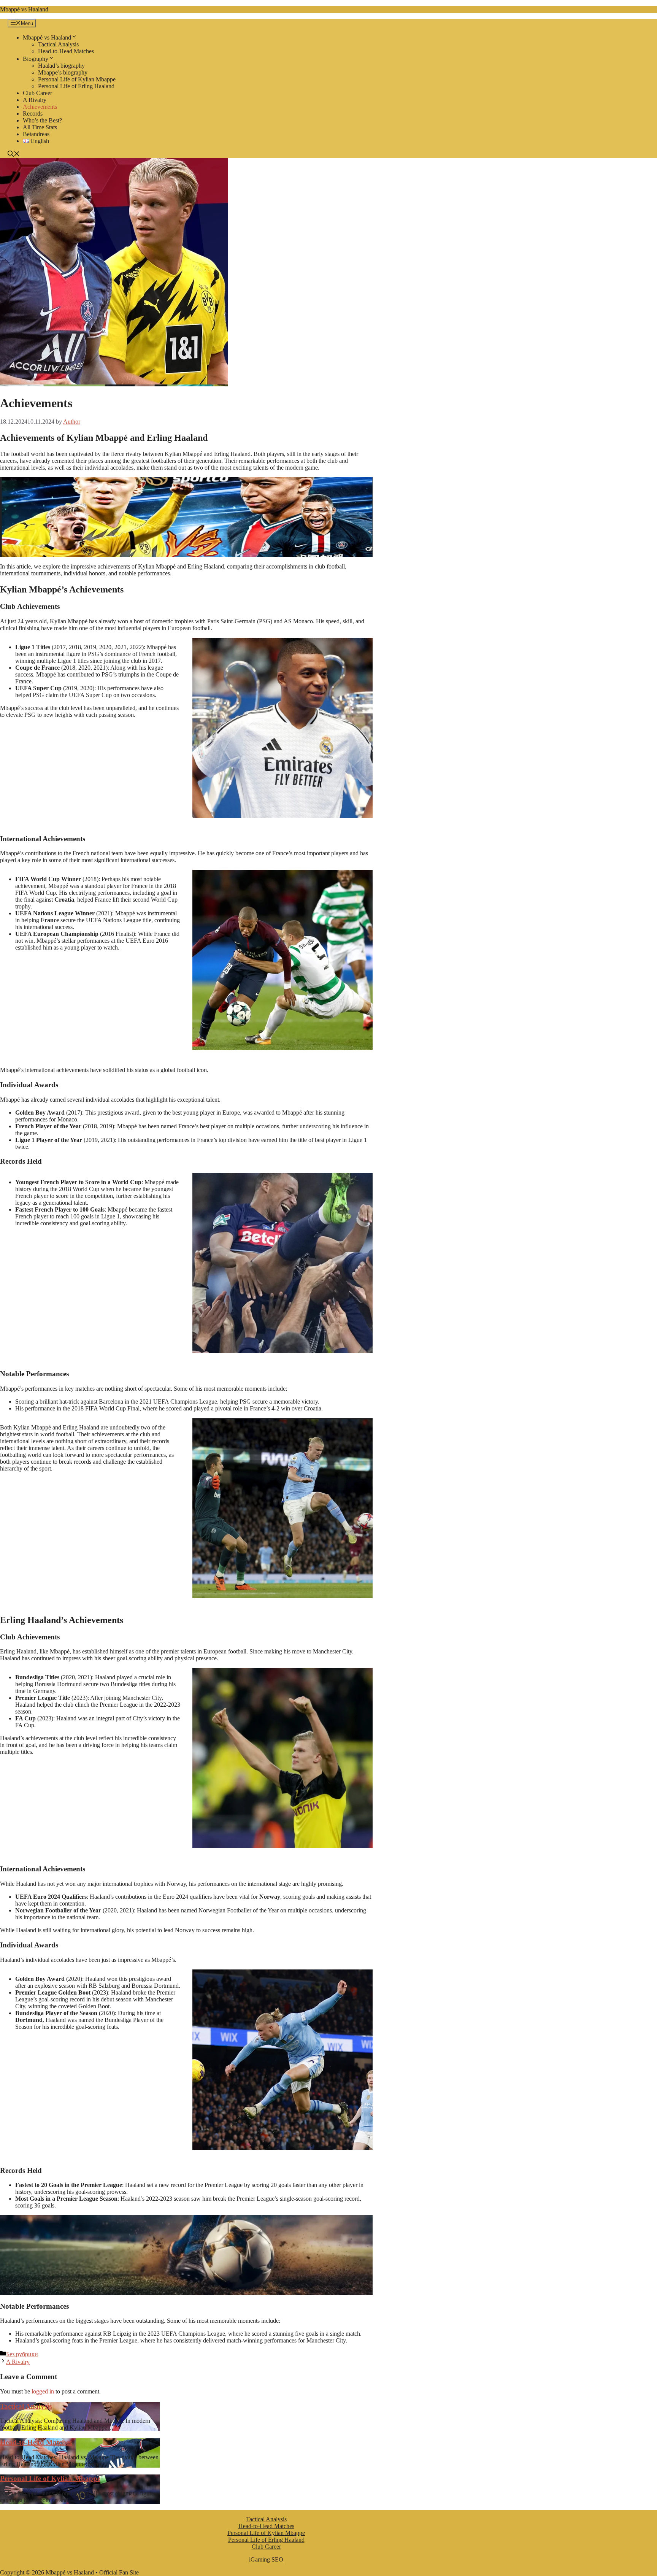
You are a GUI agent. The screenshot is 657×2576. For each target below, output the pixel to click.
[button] (14, 155)
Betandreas (36, 134)
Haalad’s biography (61, 66)
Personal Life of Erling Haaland (76, 86)
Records (33, 114)
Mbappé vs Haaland (24, 9)
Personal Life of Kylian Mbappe (77, 79)
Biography (36, 59)
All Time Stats (40, 127)
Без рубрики (22, 2354)
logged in (43, 2391)
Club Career (37, 93)
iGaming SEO (266, 2559)
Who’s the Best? (42, 120)
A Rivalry (35, 100)
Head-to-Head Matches (66, 51)
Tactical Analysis (58, 44)
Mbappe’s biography (63, 72)
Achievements (40, 107)
